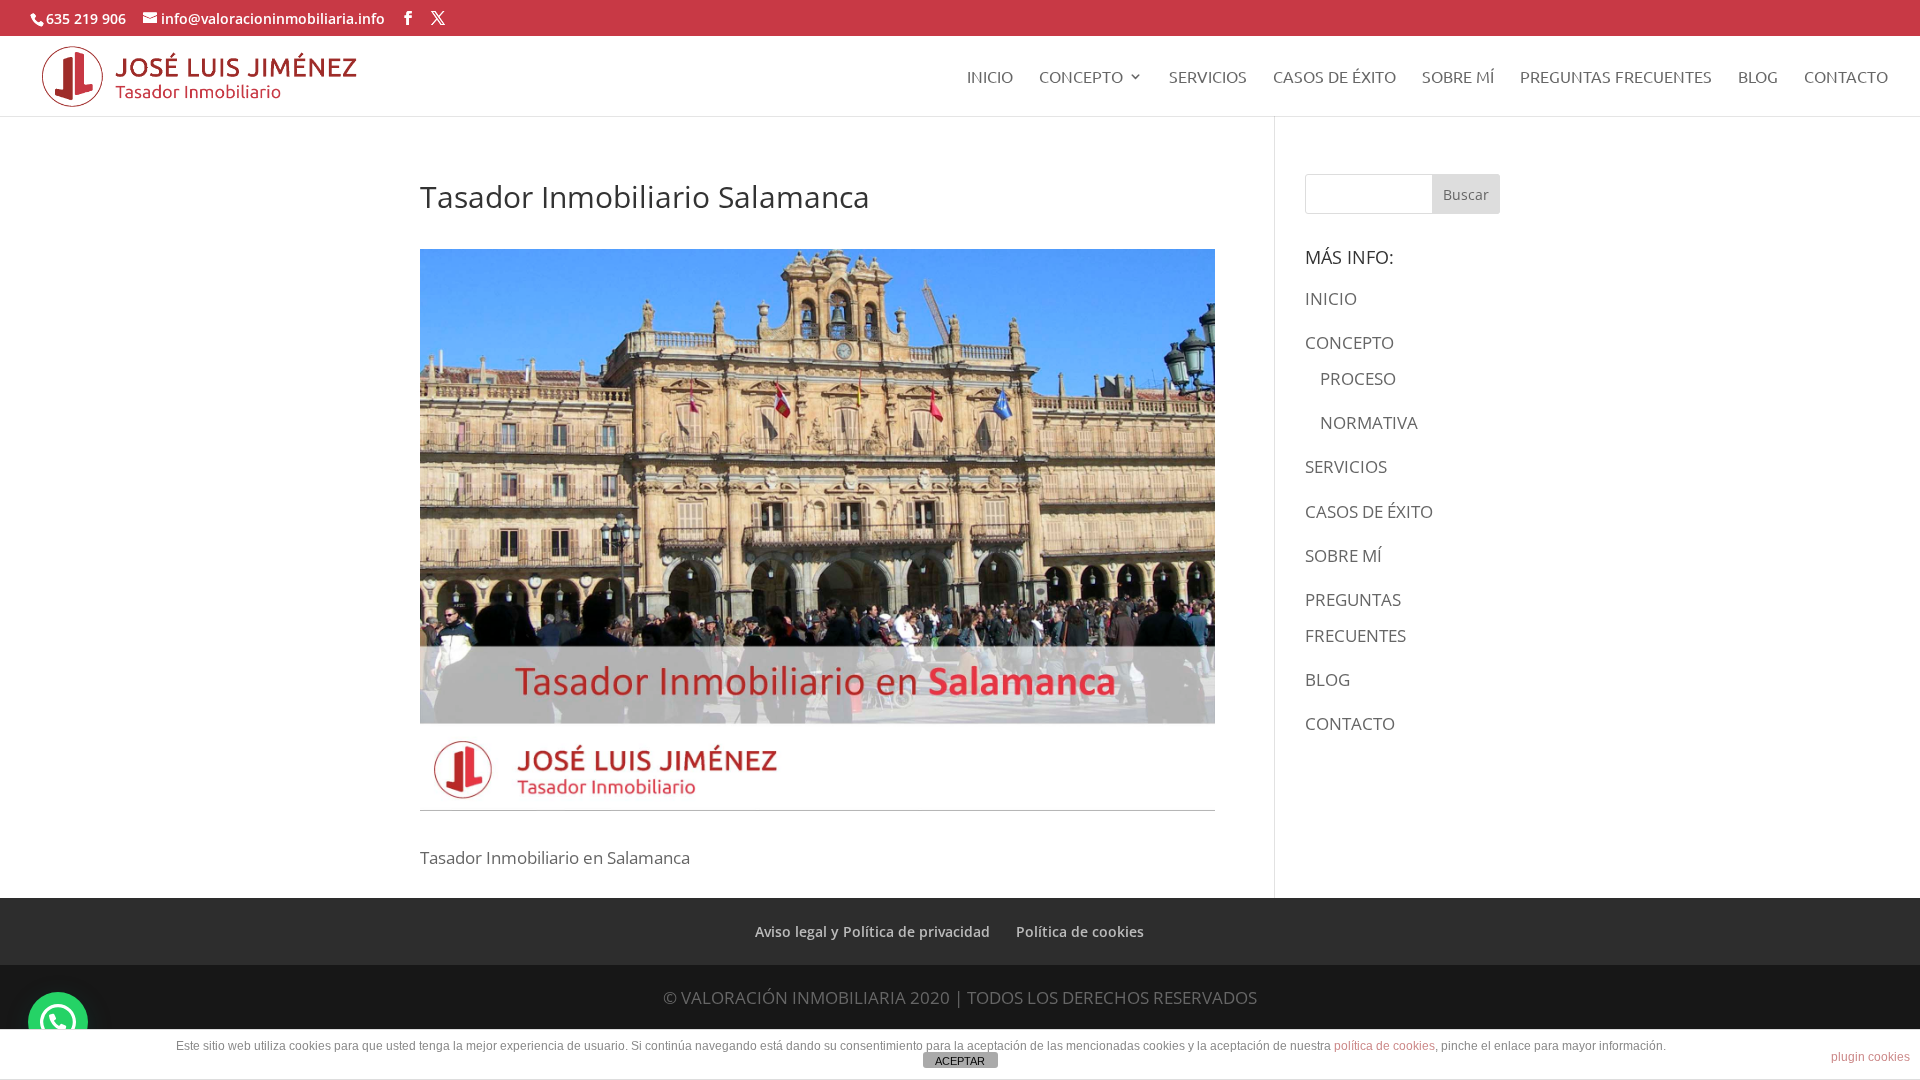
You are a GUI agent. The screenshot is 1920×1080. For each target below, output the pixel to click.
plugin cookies (1870, 1057)
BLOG (1758, 77)
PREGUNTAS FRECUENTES (1616, 77)
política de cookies (1384, 1046)
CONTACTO (1846, 77)
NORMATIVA (1369, 422)
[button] (58, 1022)
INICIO (990, 77)
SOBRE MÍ (1458, 77)
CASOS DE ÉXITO (1334, 77)
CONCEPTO (1081, 77)
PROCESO (1358, 378)
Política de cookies (1080, 931)
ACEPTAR (960, 1061)
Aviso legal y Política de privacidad (872, 931)
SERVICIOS (1208, 77)
